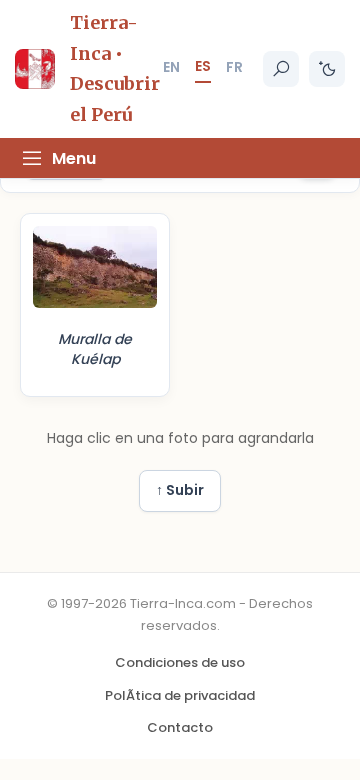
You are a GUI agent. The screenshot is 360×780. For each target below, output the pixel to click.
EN (171, 67)
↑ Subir (180, 490)
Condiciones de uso (180, 662)
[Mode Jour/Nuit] (327, 69)
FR (234, 67)
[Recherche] (281, 69)
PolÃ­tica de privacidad (180, 695)
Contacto (180, 727)
